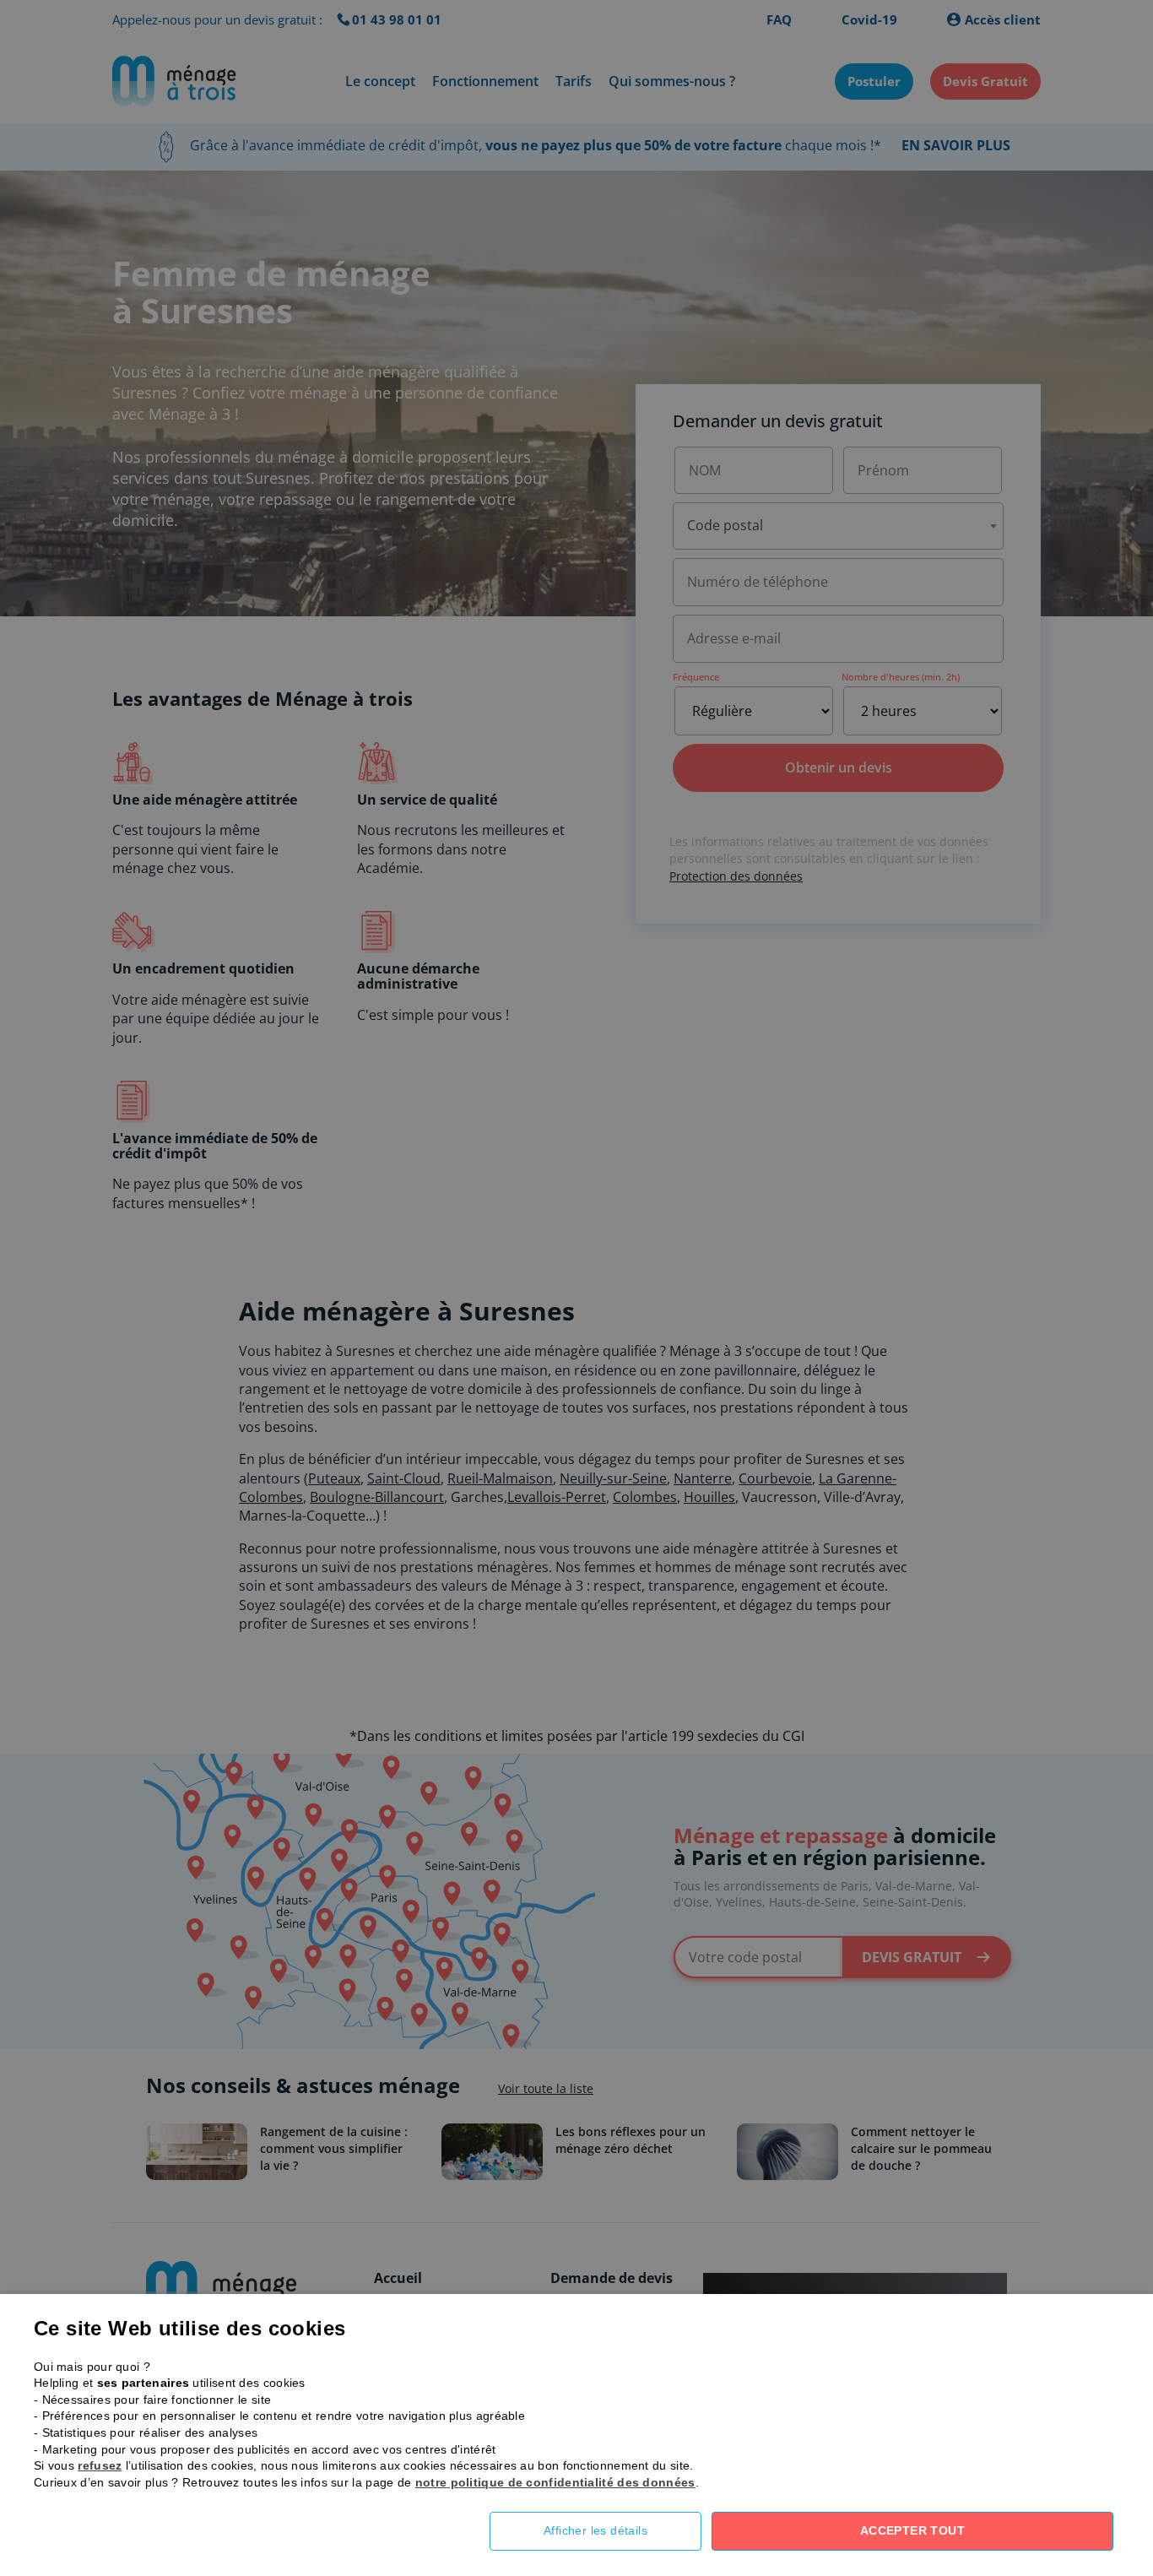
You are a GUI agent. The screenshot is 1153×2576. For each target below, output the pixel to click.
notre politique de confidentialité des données (555, 2482)
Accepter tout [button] (912, 2530)
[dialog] (576, 1288)
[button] (608, 2531)
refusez (100, 2465)
